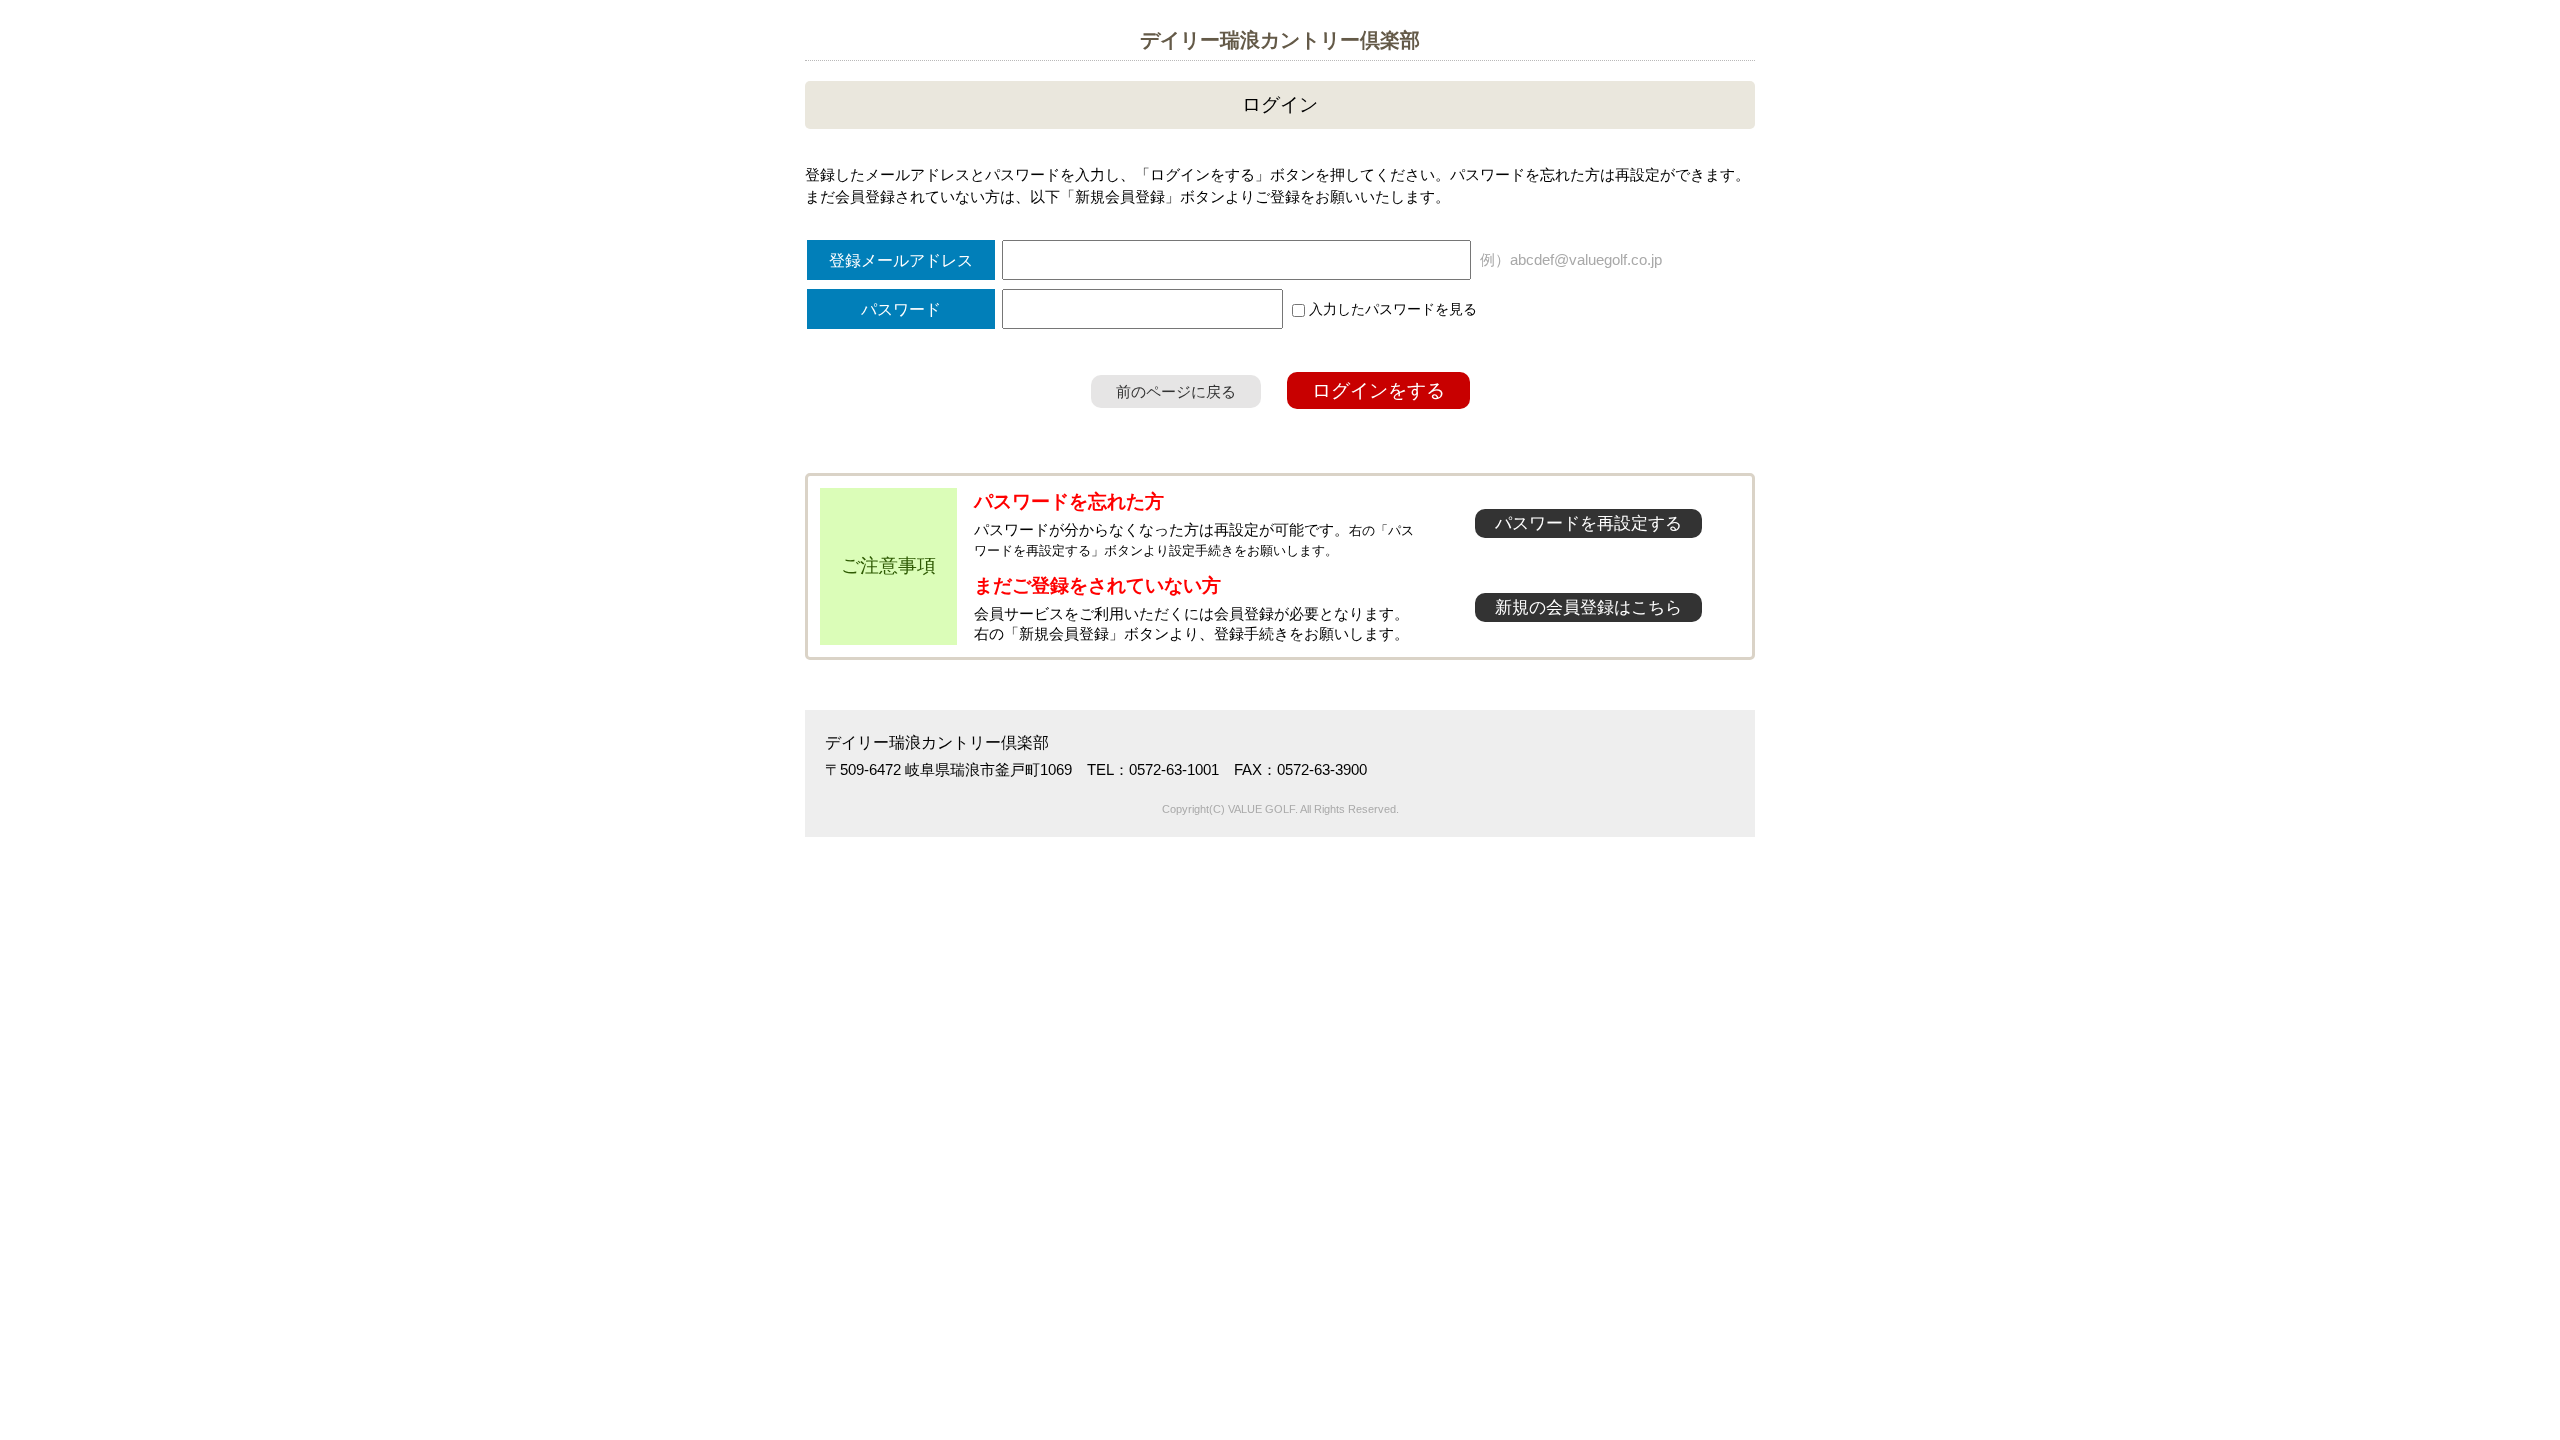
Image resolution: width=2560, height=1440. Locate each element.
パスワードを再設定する (1588, 523)
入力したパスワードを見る (1391, 309)
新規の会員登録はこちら (1588, 607)
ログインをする (1378, 390)
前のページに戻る (1176, 391)
